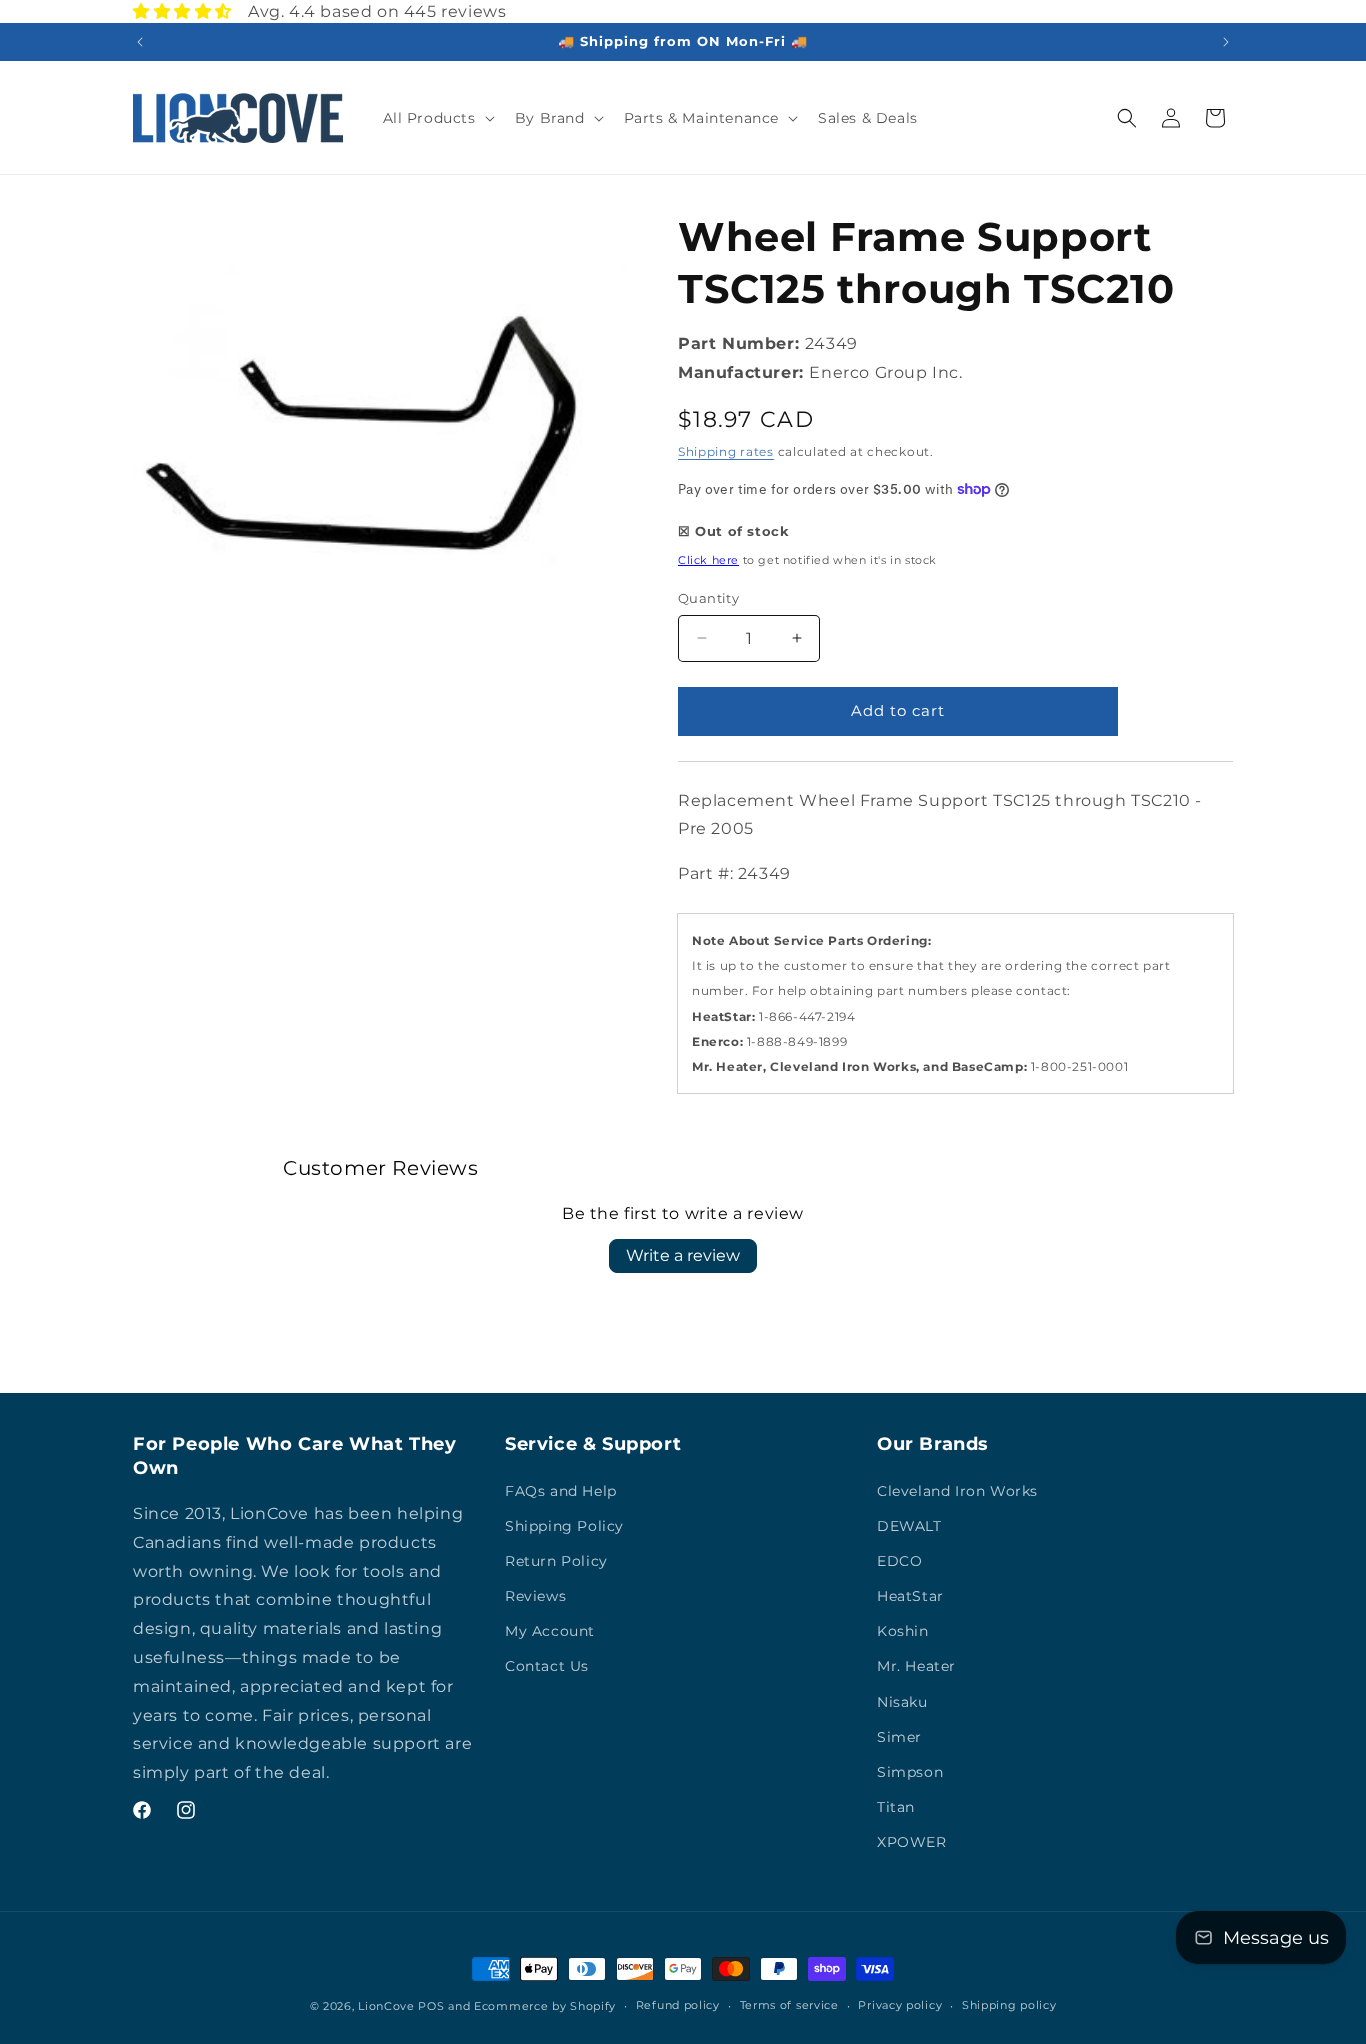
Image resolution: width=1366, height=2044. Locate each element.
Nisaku (902, 1702)
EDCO (899, 1561)
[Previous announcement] (140, 42)
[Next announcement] (1226, 42)
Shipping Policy (564, 1526)
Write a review (683, 1255)
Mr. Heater (916, 1666)
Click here (708, 560)
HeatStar (910, 1596)
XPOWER (912, 1842)
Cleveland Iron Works (957, 1491)
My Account (550, 1631)
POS (431, 2006)
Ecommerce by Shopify (545, 2006)
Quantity (708, 598)
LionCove (386, 2006)
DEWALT (909, 1526)
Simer (899, 1737)
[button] (437, 118)
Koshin (903, 1631)
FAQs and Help (561, 1491)
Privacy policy (900, 2005)
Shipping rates (726, 451)
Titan (896, 1807)
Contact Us (547, 1666)
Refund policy (678, 2005)
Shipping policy (1009, 2005)
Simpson (910, 1772)
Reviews (535, 1596)
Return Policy (556, 1561)
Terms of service (789, 2005)
